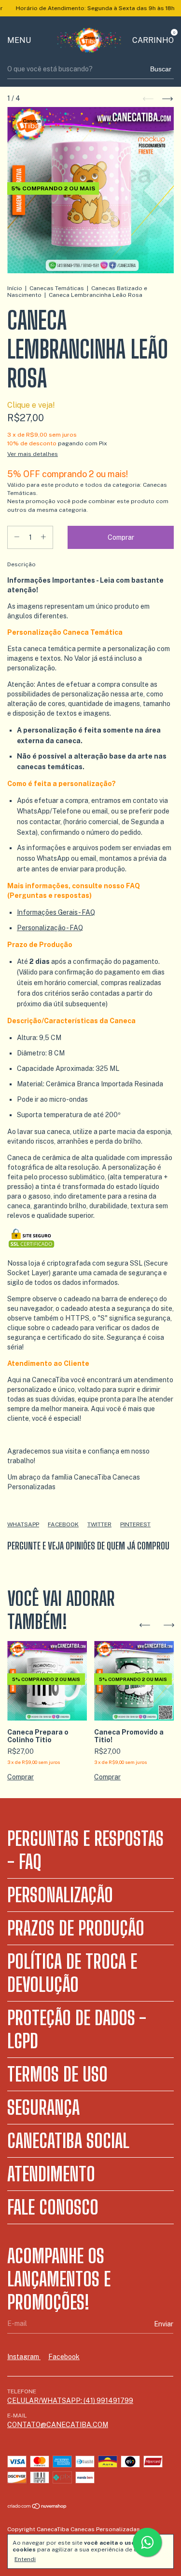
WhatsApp (23, 1524)
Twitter (99, 1524)
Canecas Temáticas (57, 288)
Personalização (60, 1895)
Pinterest (135, 1524)
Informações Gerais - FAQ (56, 912)
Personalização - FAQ (50, 928)
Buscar (161, 69)
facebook (64, 2357)
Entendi (25, 2559)
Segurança (43, 2108)
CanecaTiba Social (68, 2141)
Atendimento (51, 2174)
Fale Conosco (53, 2207)
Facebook (63, 1524)
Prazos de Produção (76, 1928)
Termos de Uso (57, 2074)
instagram (24, 2357)
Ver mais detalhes (33, 454)
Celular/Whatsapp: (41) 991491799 (70, 2401)
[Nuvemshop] (37, 2507)
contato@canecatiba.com (58, 2425)
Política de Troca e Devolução (72, 1973)
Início (15, 288)
